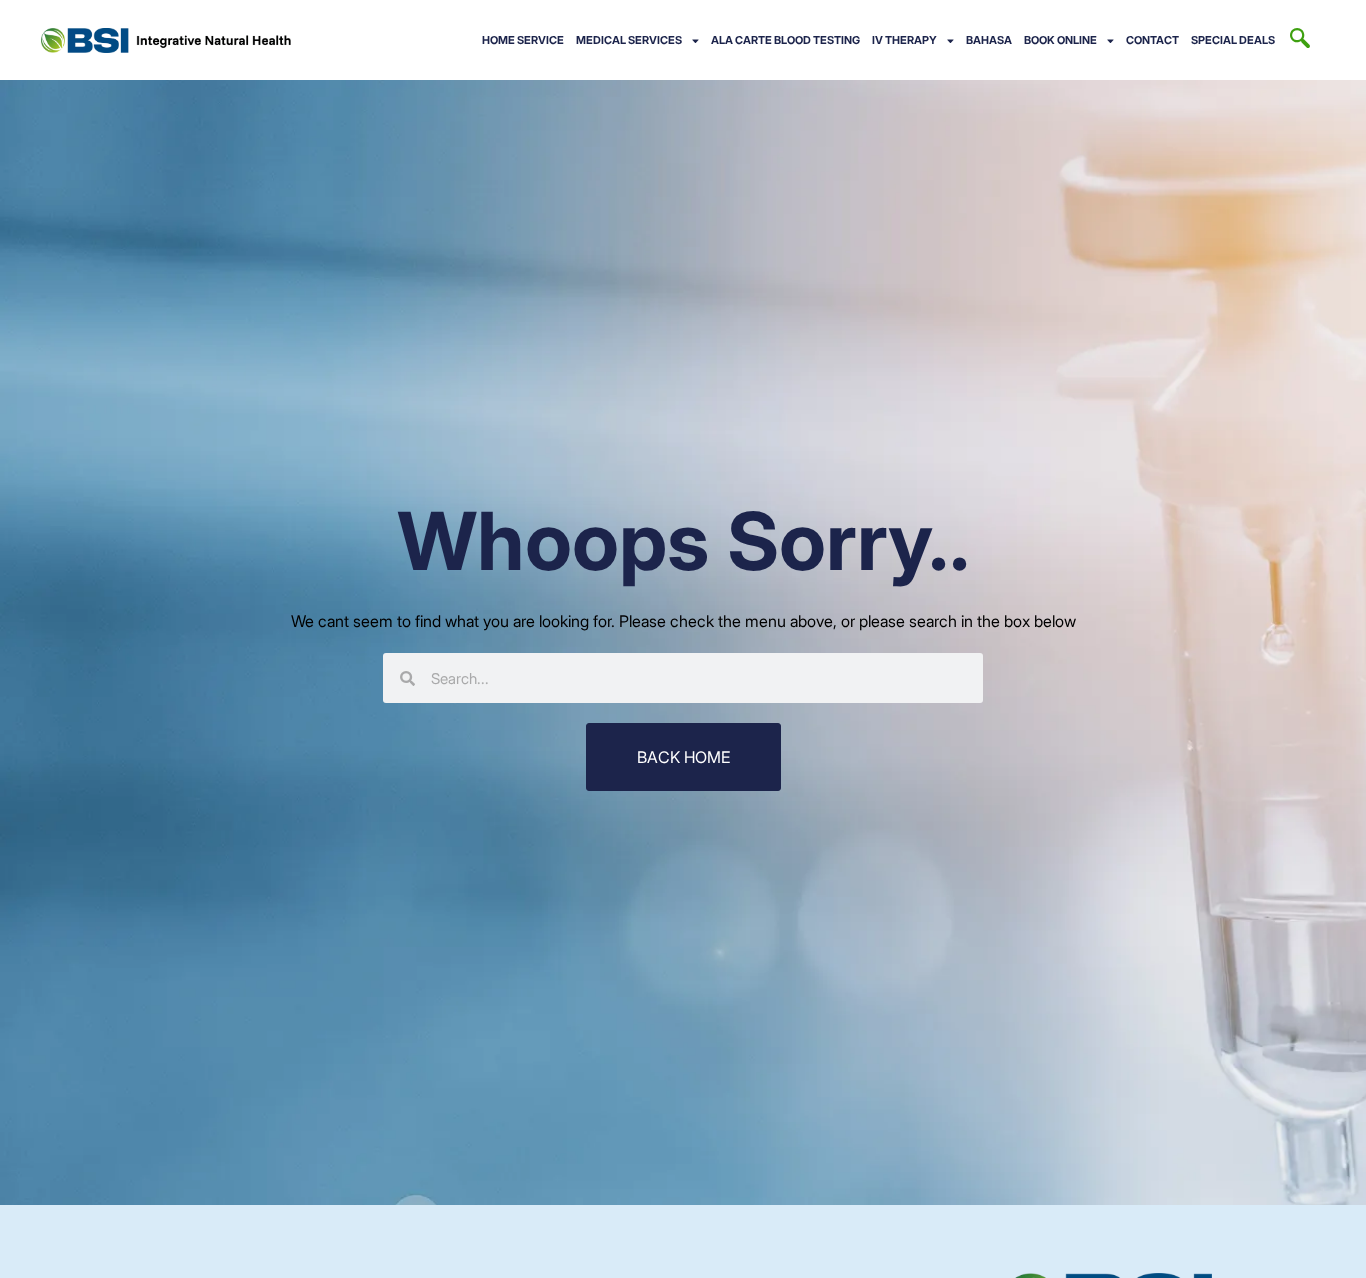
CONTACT (1152, 40)
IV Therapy (904, 40)
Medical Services (629, 40)
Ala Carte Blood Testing (785, 40)
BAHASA (989, 40)
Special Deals (1233, 40)
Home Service (523, 40)
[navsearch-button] (1300, 40)
